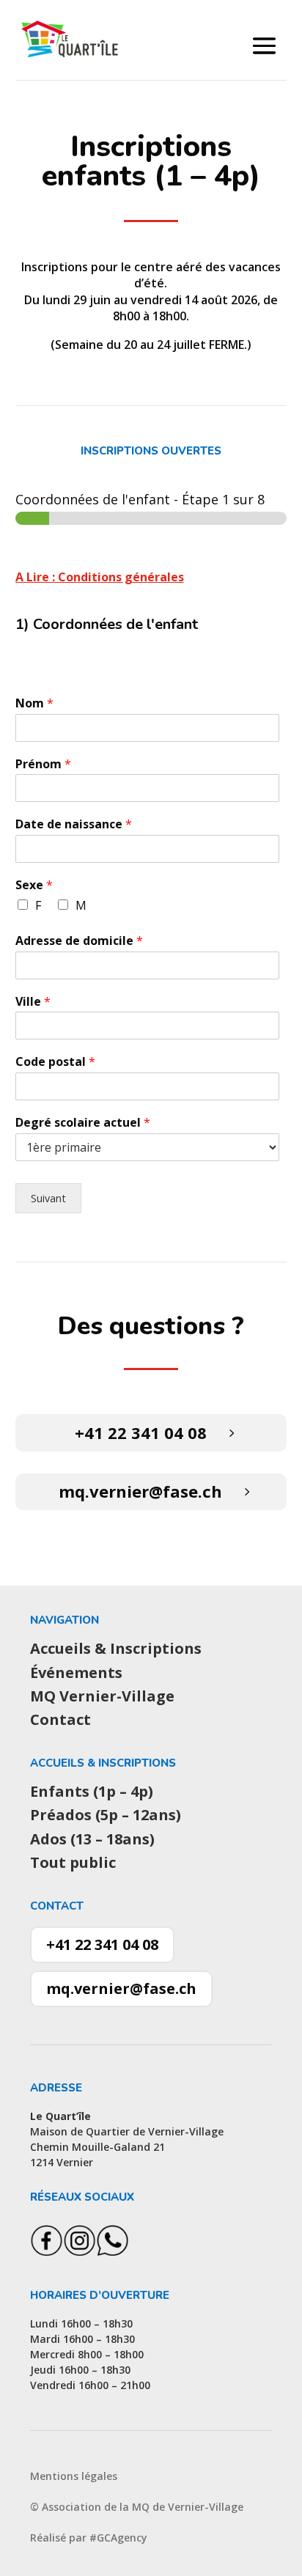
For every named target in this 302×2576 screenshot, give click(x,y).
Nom (34, 703)
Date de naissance (74, 824)
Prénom (43, 764)
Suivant (48, 1198)
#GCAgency (118, 2538)
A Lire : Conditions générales (100, 577)
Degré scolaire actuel (83, 1123)
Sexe (34, 885)
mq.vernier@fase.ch (140, 1491)
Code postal (55, 1062)
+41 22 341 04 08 (141, 1432)
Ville (33, 1002)
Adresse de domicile (79, 941)
